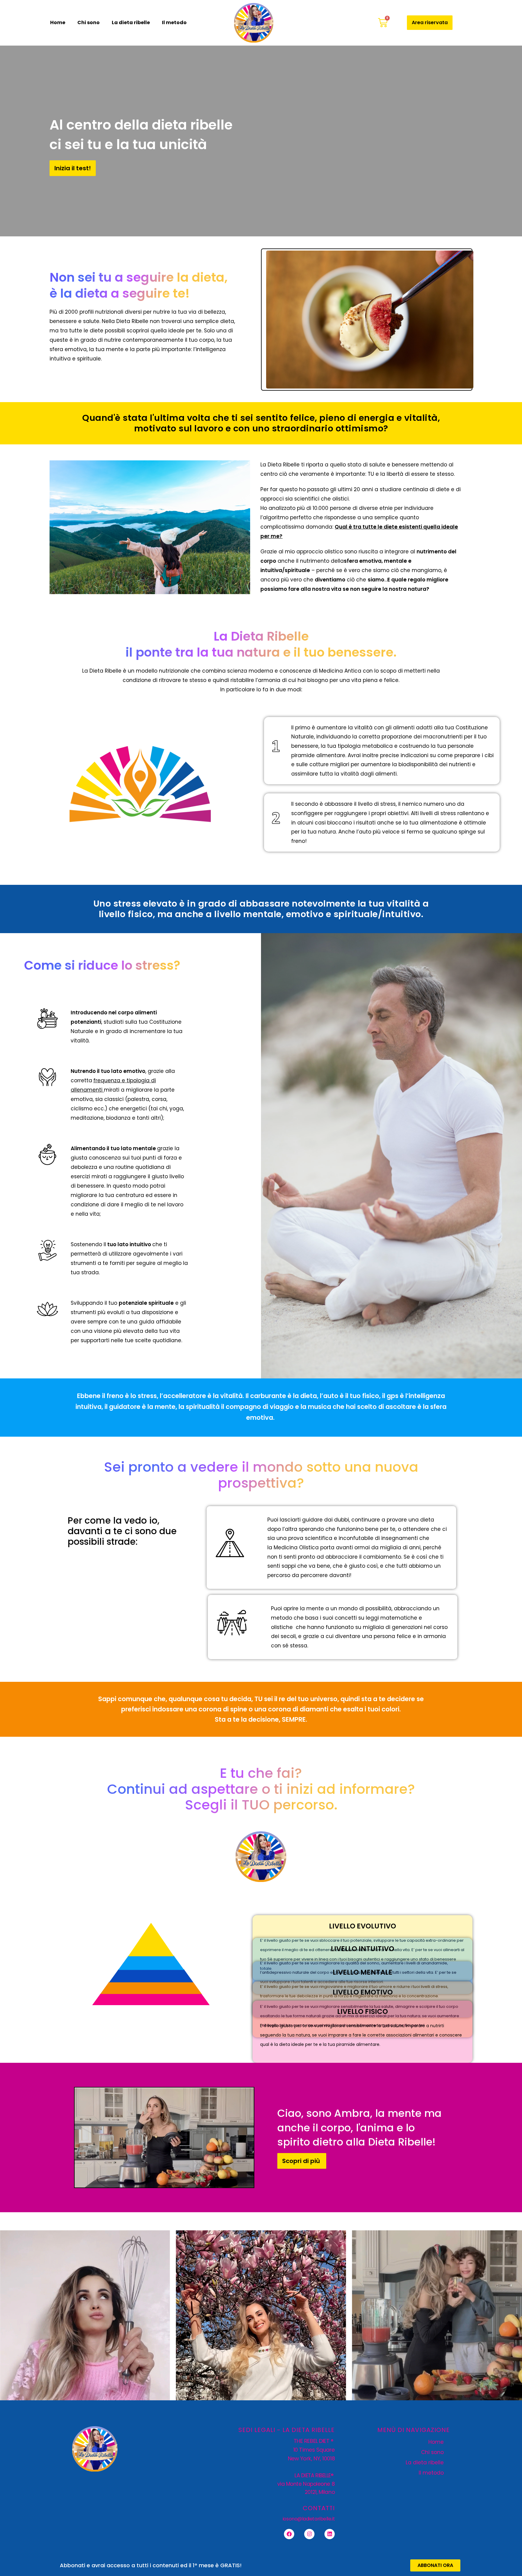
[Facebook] (289, 2534)
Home (58, 22)
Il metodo (174, 22)
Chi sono (89, 22)
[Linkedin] (330, 2534)
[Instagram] (309, 2534)
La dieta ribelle (131, 22)
